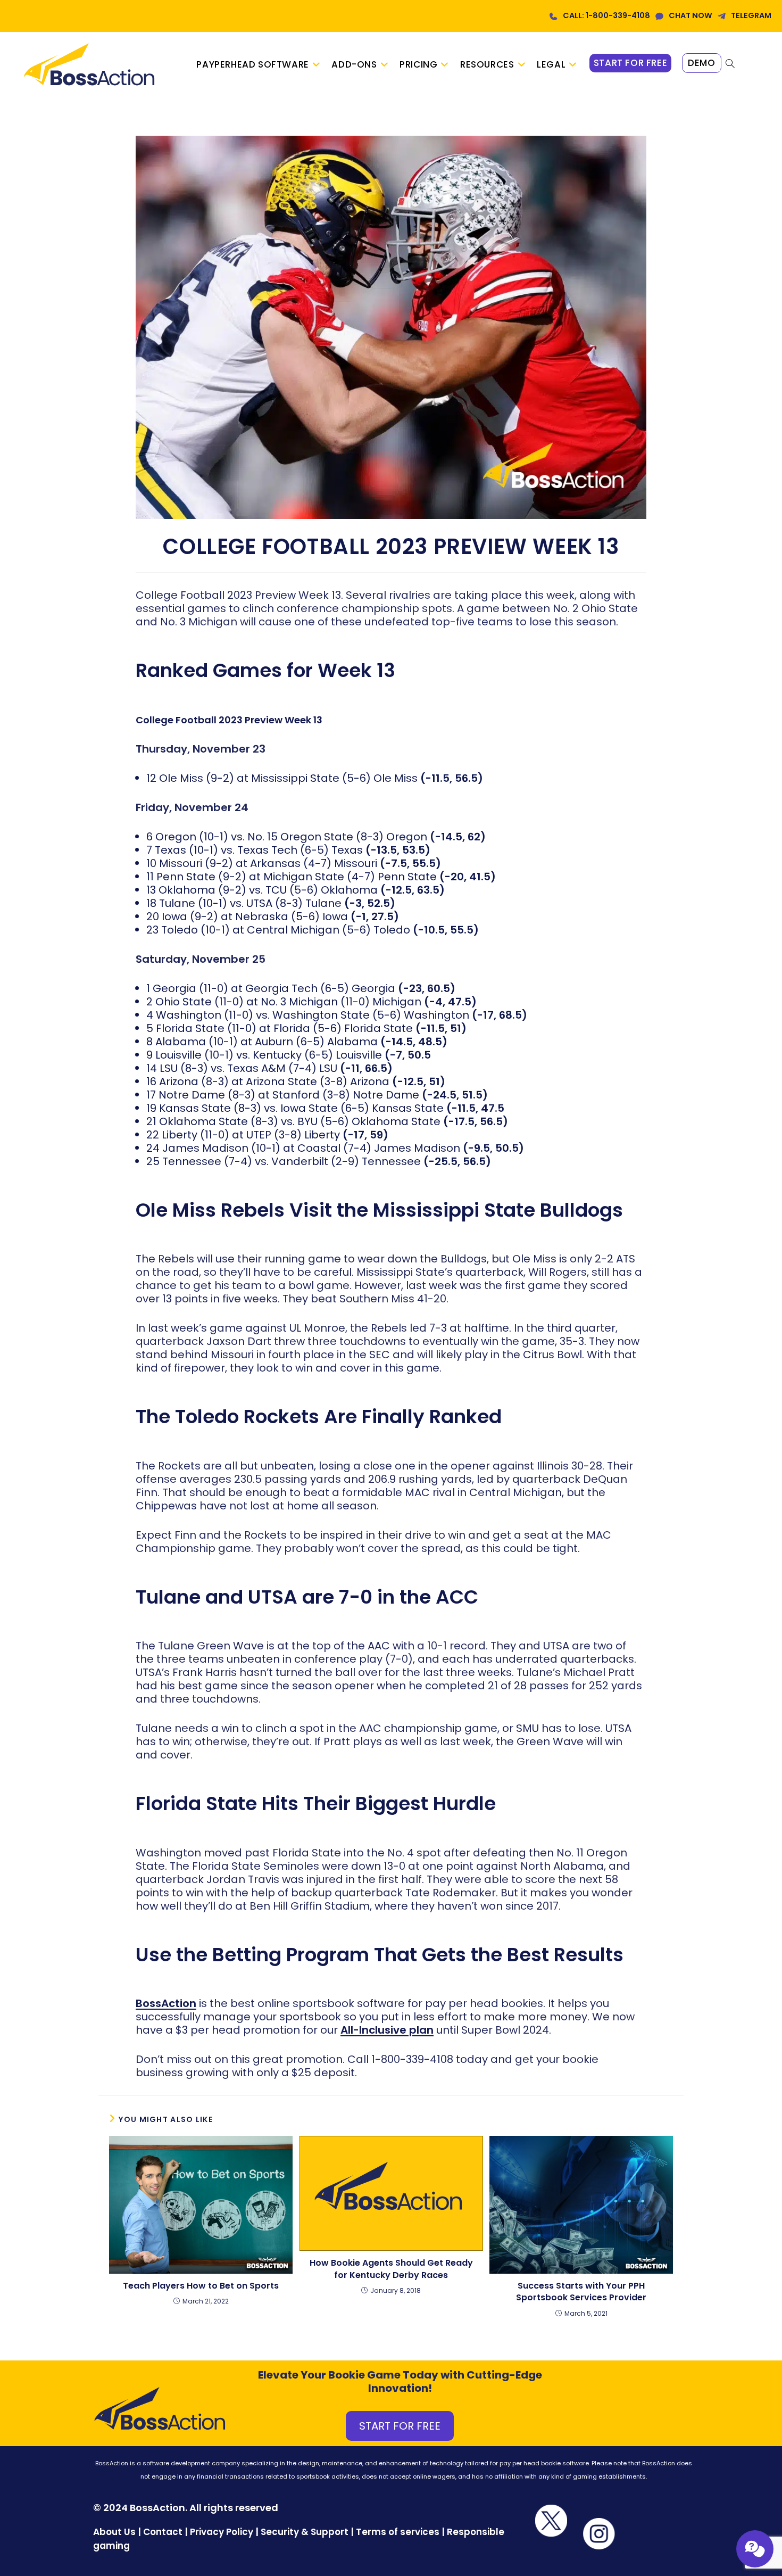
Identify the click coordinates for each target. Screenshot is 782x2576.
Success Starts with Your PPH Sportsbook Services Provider (581, 2292)
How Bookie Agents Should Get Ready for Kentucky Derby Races (391, 2269)
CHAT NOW (691, 15)
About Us (114, 2532)
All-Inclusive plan (387, 2030)
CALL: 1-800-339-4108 (606, 15)
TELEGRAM (751, 15)
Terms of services (398, 2532)
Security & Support (305, 2532)
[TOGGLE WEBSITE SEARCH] (730, 64)
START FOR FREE (400, 2426)
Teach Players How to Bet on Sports (201, 2286)
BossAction (166, 2003)
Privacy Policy (222, 2532)
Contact (164, 2532)
